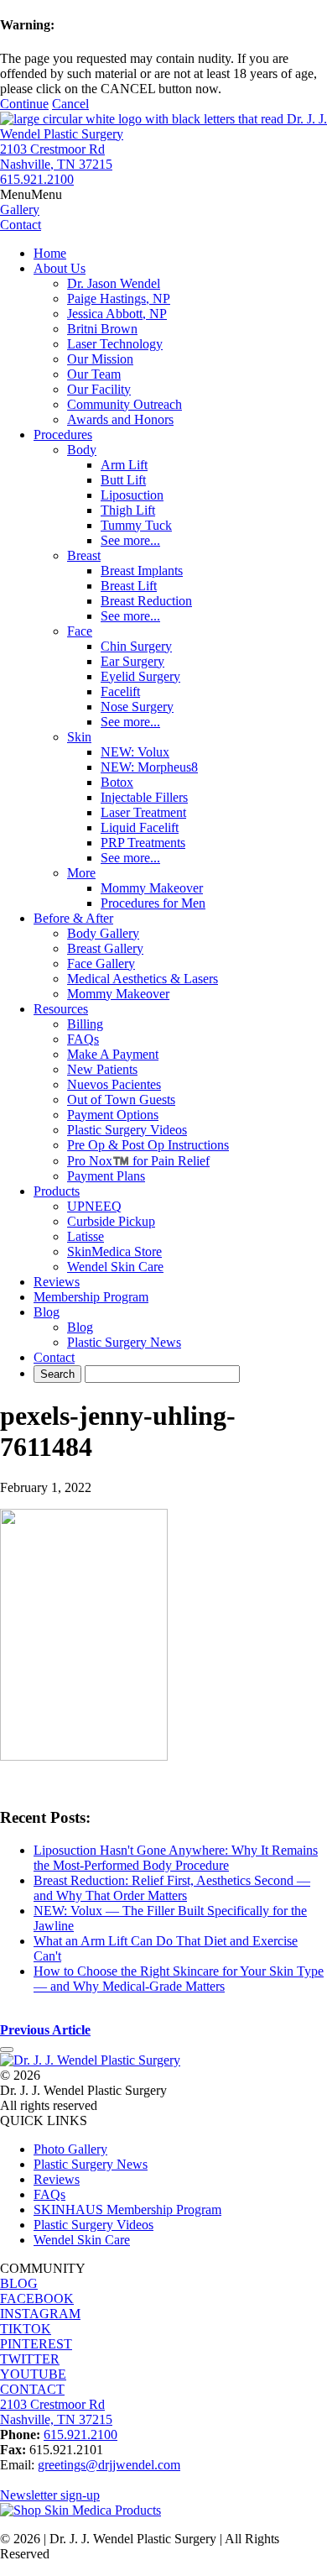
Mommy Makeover (152, 888)
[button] (31, 194)
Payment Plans (106, 1176)
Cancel (70, 104)
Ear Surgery (132, 661)
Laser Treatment (143, 812)
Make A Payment (113, 1054)
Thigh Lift (128, 510)
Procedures (63, 435)
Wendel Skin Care (115, 1267)
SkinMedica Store (114, 1251)
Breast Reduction (146, 601)
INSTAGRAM (40, 2314)
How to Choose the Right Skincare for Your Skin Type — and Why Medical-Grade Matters (179, 1979)
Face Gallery (101, 963)
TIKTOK (26, 2329)
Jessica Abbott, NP (117, 314)
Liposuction (132, 495)
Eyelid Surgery (140, 676)
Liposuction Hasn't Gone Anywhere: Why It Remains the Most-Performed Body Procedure (176, 1858)
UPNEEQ (94, 1206)
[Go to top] (7, 2050)
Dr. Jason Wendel (114, 283)
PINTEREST (36, 2344)
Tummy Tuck (136, 525)
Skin (79, 737)
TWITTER (30, 2359)
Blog (47, 1312)
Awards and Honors (120, 419)
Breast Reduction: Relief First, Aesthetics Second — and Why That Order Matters (172, 1888)
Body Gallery (103, 933)
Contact (54, 1357)
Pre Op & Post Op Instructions (148, 1145)
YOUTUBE (33, 2374)
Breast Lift (129, 586)
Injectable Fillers (144, 797)
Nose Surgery (137, 707)
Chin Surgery (136, 646)
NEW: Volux (135, 752)
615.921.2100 (37, 179)
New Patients (102, 1069)
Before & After (73, 918)
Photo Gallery (70, 2149)
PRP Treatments (143, 843)
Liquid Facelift (140, 827)
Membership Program (91, 1297)
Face (80, 631)
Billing (85, 1024)
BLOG (19, 2283)
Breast (84, 555)
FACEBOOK (37, 2299)
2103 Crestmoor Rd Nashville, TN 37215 (56, 157)
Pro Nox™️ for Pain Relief (138, 1161)
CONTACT (32, 2389)
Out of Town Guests (121, 1100)
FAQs (83, 1039)
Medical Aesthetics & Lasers (143, 979)
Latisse (86, 1236)
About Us (60, 268)
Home (50, 253)
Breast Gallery (105, 948)
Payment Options (113, 1115)
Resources (61, 1009)
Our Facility (99, 389)
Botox (117, 782)
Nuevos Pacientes (114, 1084)
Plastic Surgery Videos (127, 1130)
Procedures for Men (153, 903)
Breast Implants (142, 571)
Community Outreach (125, 404)
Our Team (94, 374)
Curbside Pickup (111, 1221)
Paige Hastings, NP (119, 298)
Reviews (57, 1282)
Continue (24, 104)
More (81, 873)
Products (57, 1191)
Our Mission (100, 359)
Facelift (120, 691)
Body (82, 450)
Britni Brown (102, 329)
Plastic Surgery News (124, 1342)
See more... (130, 540)
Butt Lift (123, 480)
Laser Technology (115, 344)
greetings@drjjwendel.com (109, 2465)
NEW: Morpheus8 (149, 767)
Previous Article (45, 2030)
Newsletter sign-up (50, 2495)
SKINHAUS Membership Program (127, 2209)
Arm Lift (124, 465)
